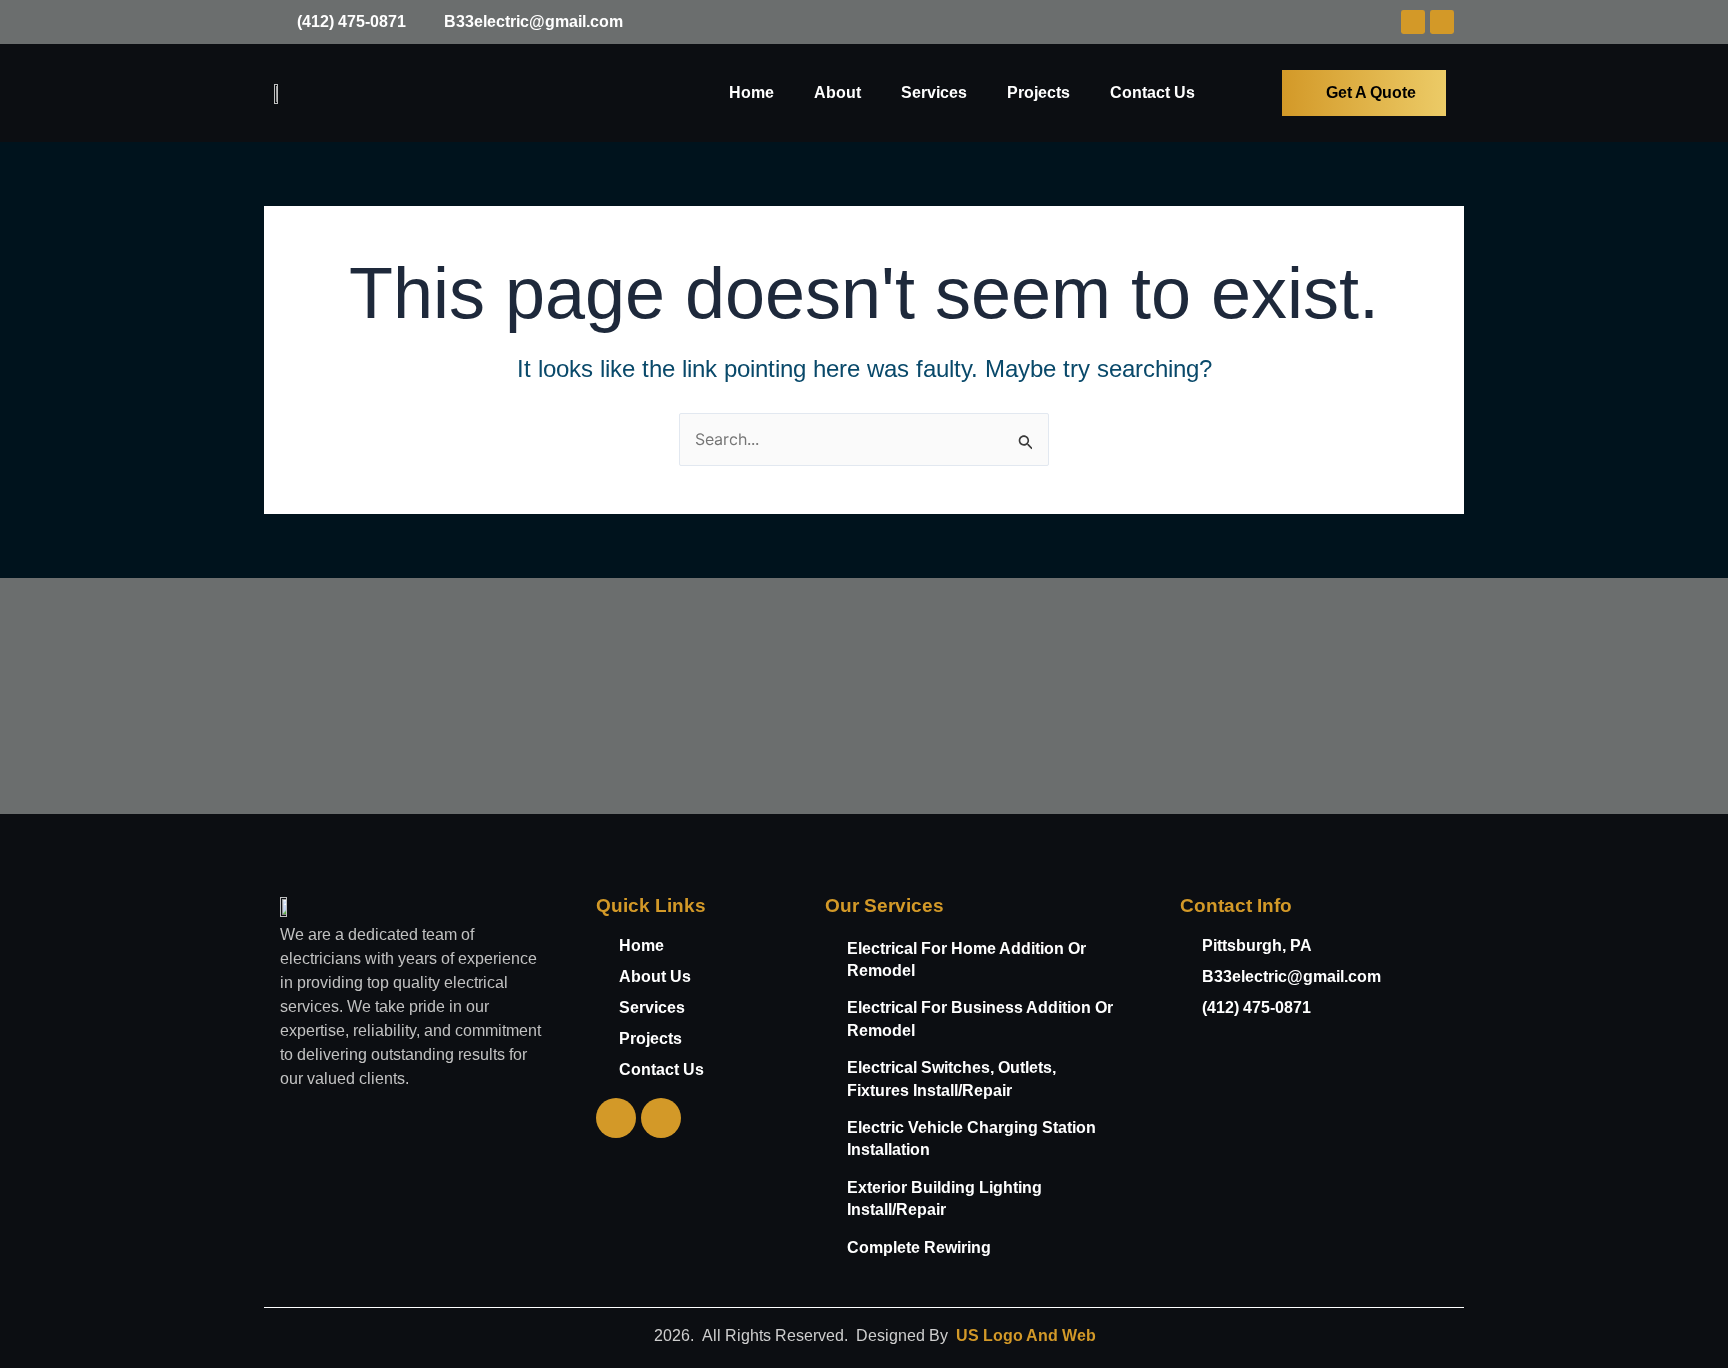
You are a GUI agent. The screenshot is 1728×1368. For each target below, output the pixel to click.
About (837, 92)
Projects (1038, 92)
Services (934, 92)
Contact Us (1152, 92)
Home (751, 92)
